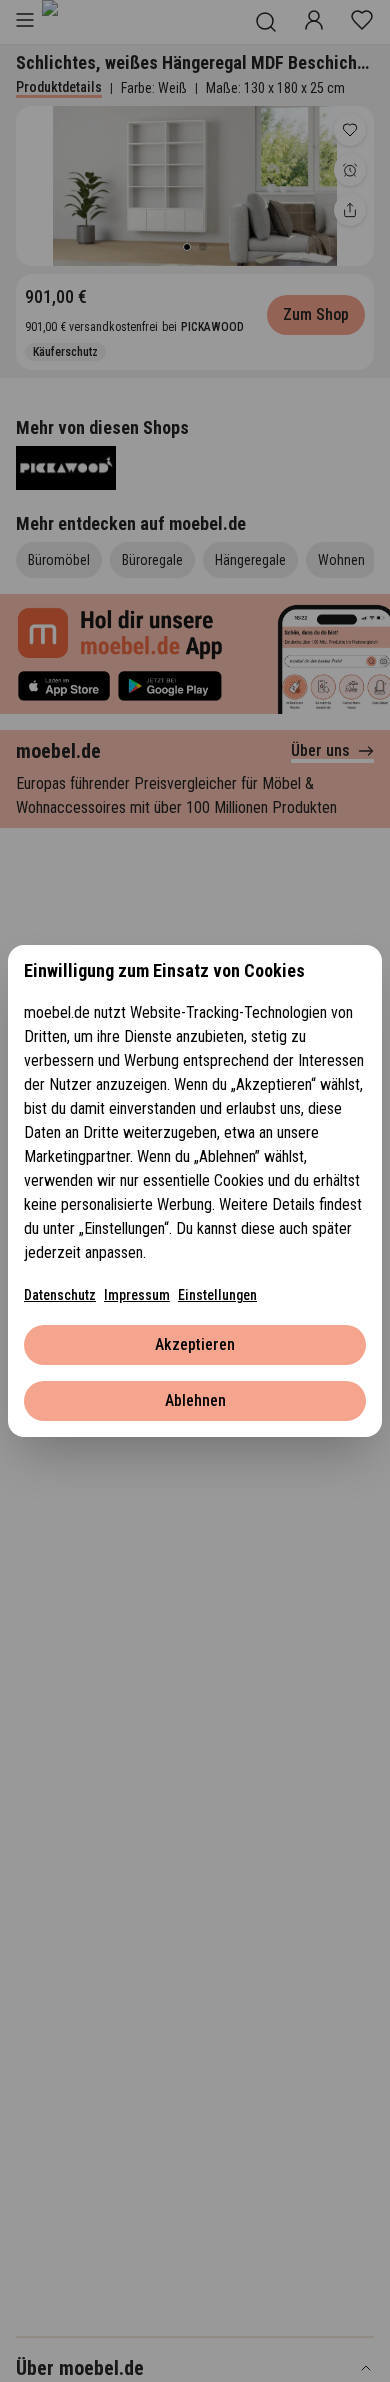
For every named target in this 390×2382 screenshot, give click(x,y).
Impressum (137, 1295)
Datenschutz (60, 1295)
